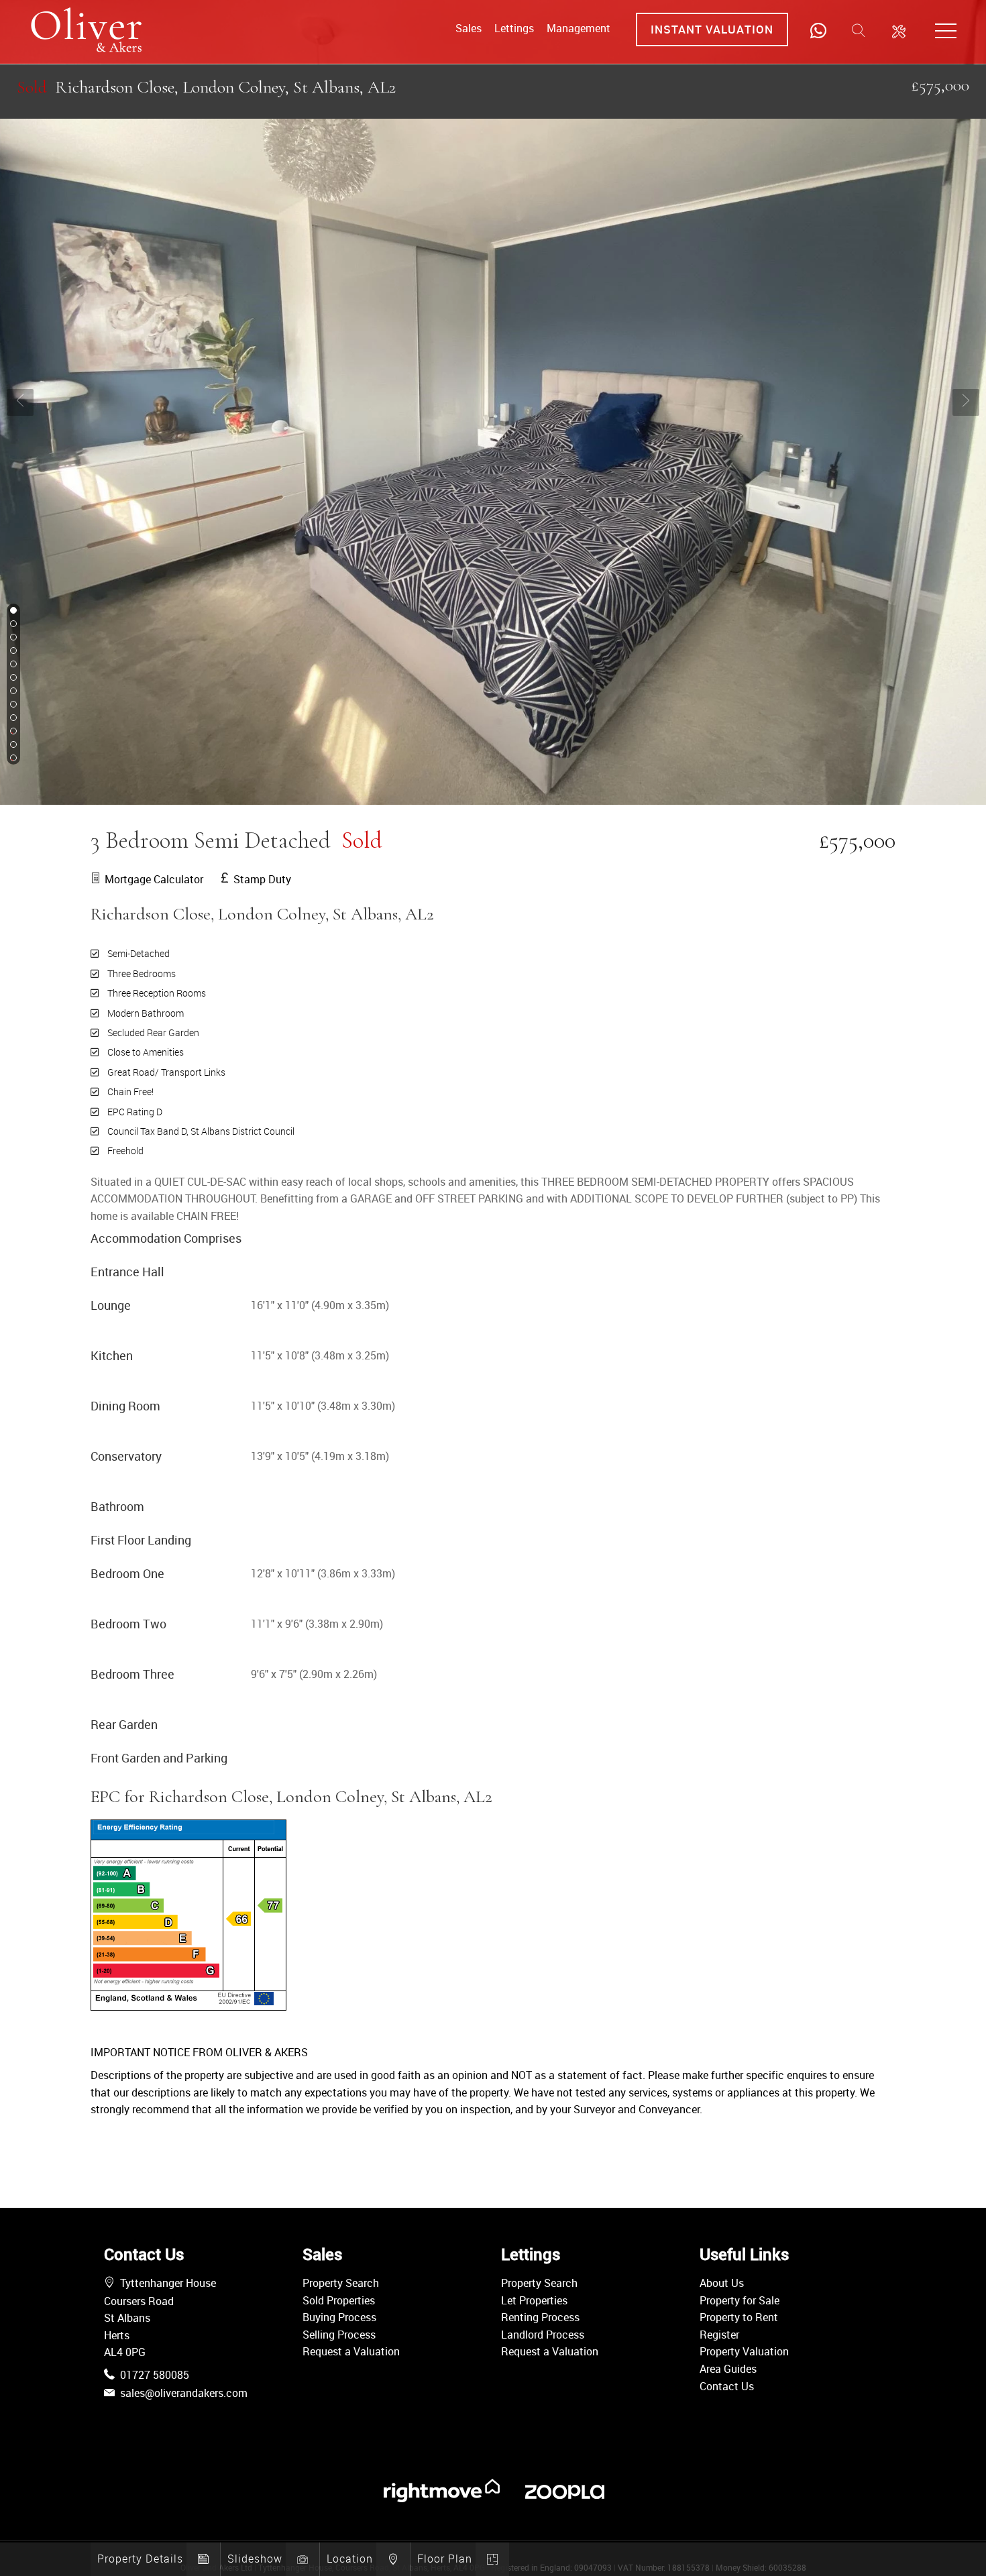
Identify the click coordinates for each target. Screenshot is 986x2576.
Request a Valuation (351, 2351)
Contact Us (727, 2386)
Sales (469, 28)
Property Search (341, 2283)
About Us (722, 2283)
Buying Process (339, 2317)
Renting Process (540, 2317)
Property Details (140, 2559)
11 (12, 745)
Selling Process (339, 2335)
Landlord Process (543, 2335)
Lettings (514, 28)
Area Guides (728, 2369)
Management (579, 28)
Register (719, 2335)
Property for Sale (739, 2300)
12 (12, 759)
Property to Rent (739, 2317)
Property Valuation (744, 2351)
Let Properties (534, 2300)
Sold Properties (339, 2300)
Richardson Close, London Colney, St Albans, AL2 (206, 87)
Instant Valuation (712, 29)
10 (12, 732)
